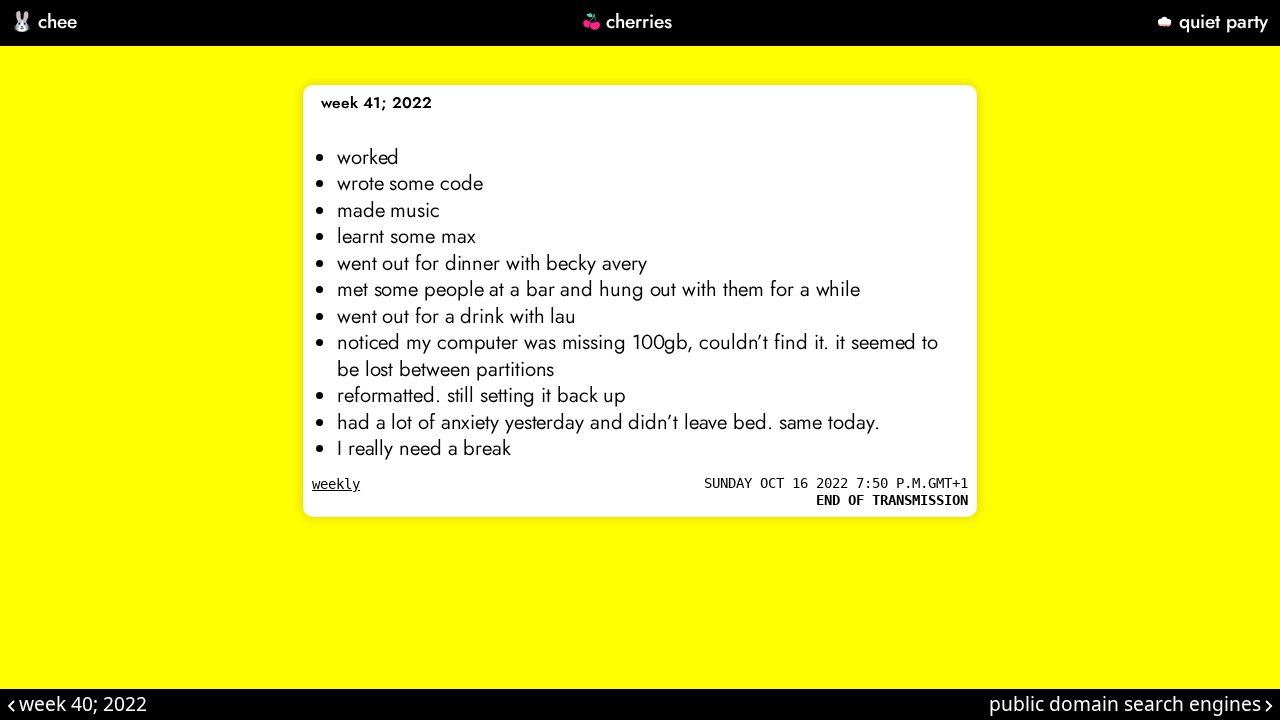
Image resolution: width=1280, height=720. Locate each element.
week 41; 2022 (376, 103)
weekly (336, 484)
